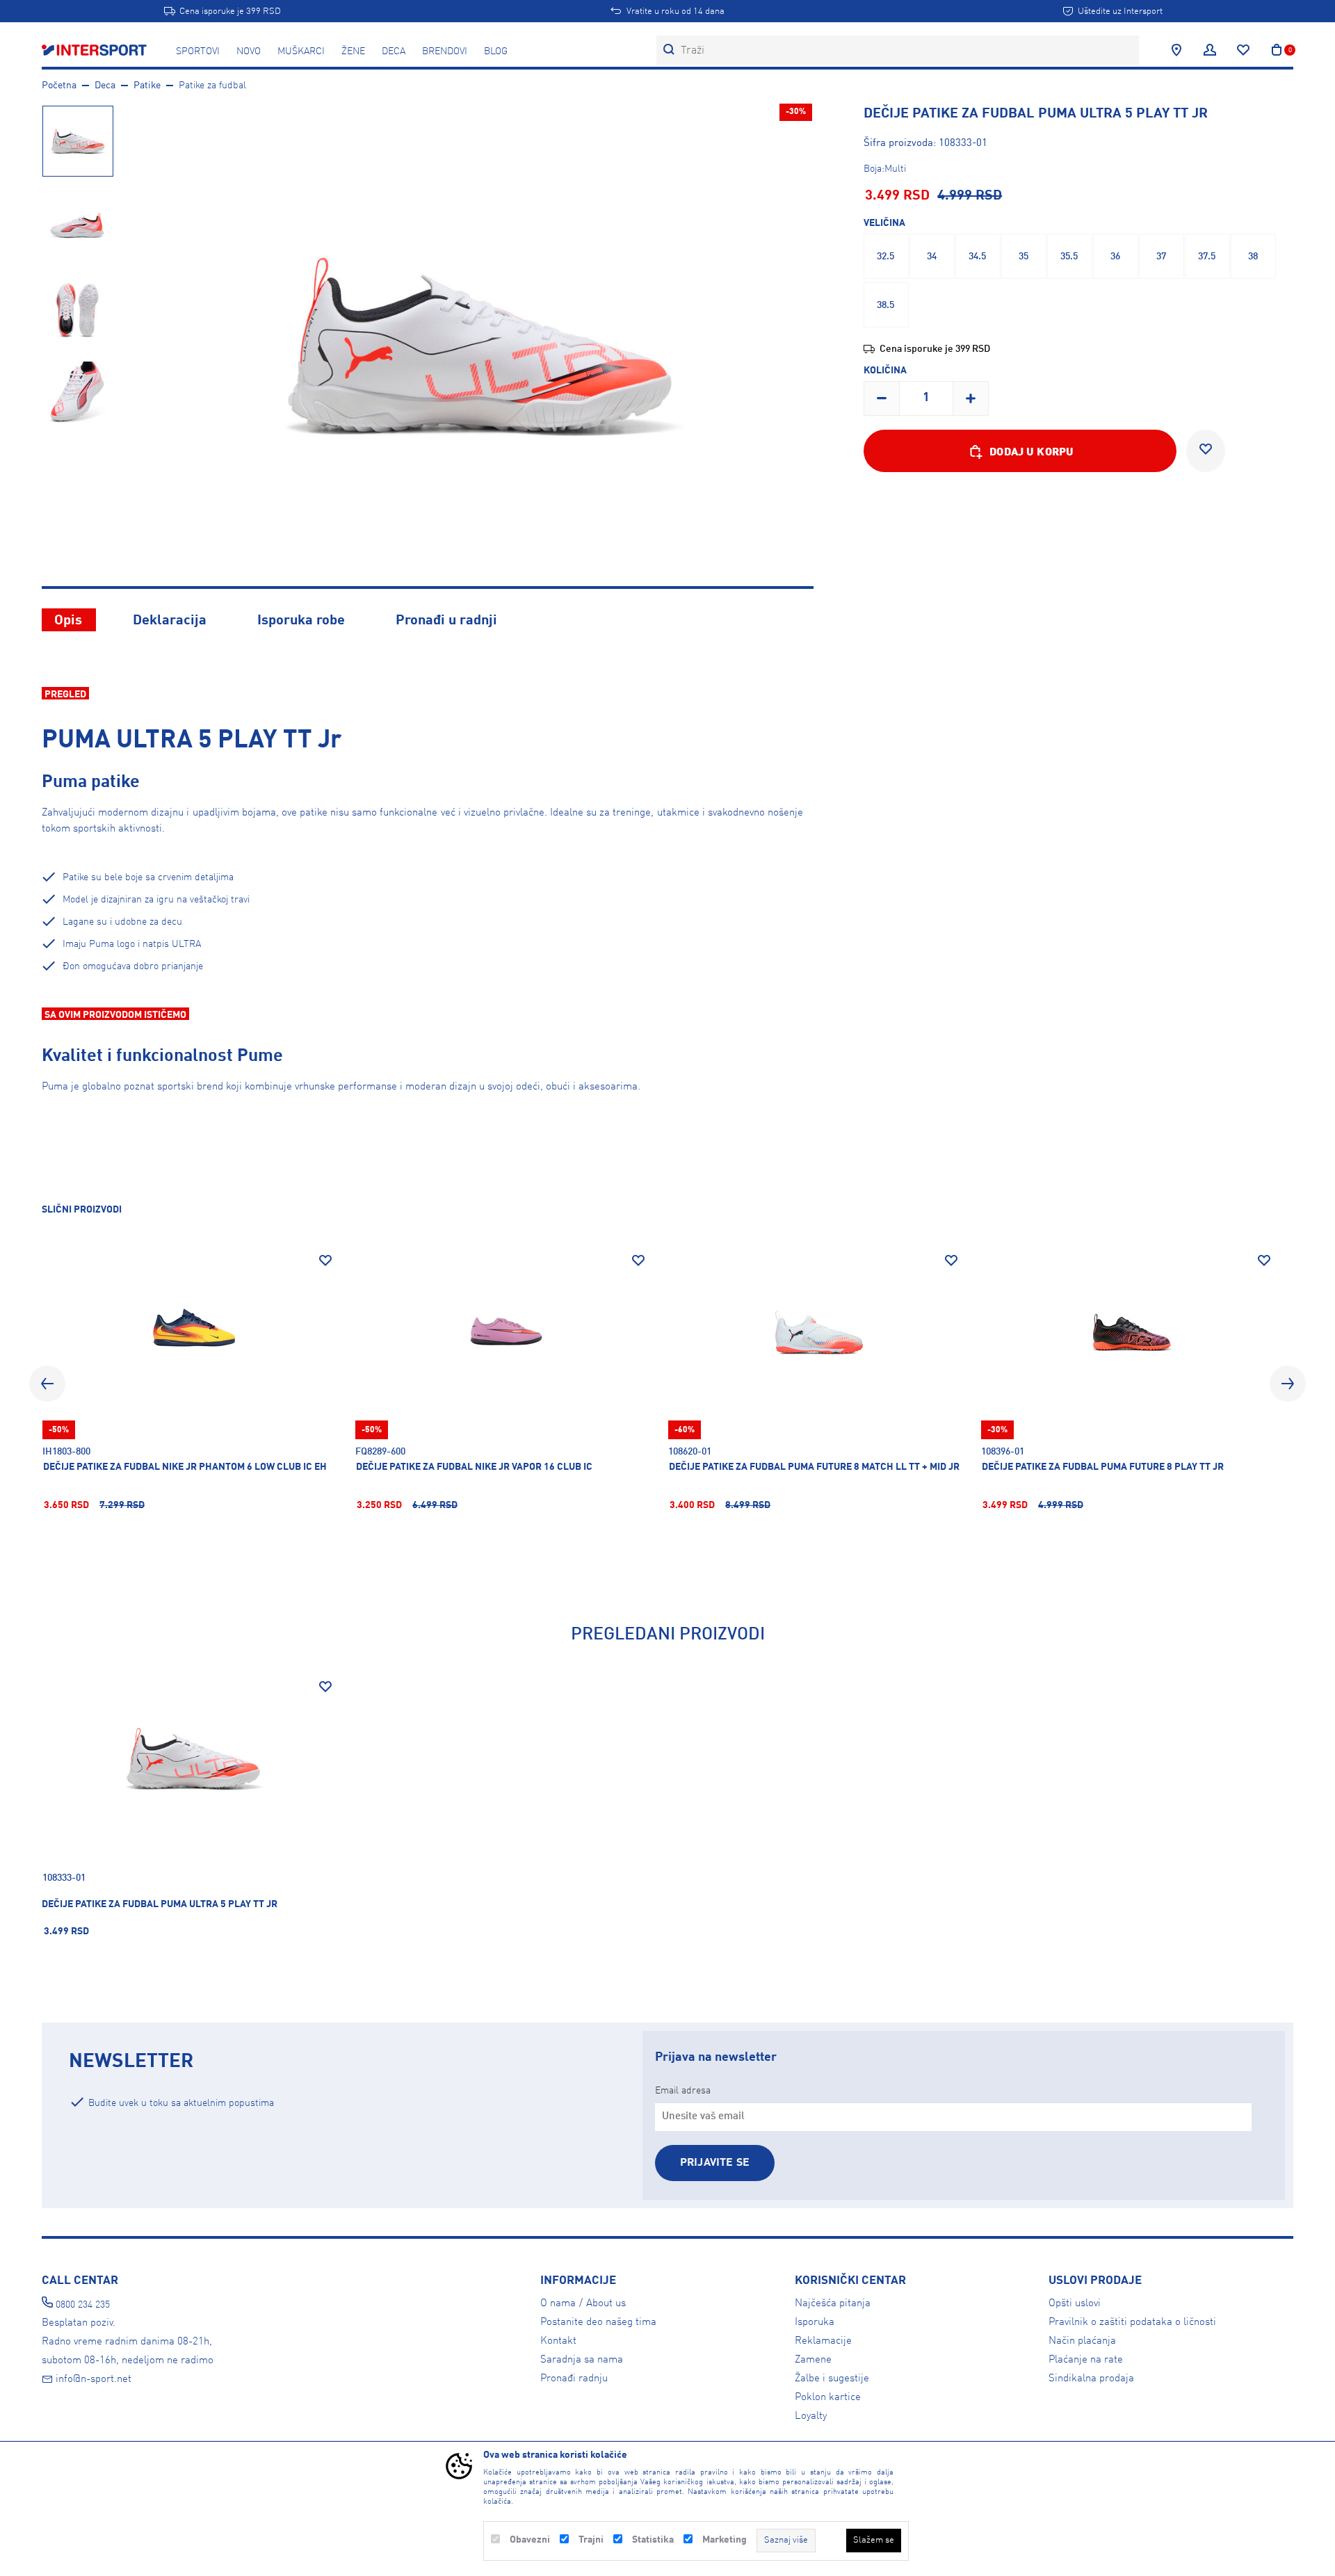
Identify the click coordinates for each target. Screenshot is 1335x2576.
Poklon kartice (828, 2397)
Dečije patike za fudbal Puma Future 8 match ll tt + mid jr (814, 1467)
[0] (1277, 50)
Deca (394, 51)
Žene (353, 51)
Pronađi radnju (574, 2379)
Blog (496, 51)
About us (606, 2303)
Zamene (813, 2360)
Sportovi (198, 51)
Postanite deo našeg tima (598, 2322)
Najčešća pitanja (833, 2303)
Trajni (591, 2540)
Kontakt (558, 2341)
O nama (558, 2303)
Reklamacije (823, 2341)
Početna (59, 86)
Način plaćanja (1082, 2341)
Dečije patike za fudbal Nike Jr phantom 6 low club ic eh (185, 1467)
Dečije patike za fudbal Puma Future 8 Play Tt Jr (1103, 1467)
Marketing (725, 2540)
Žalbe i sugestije (832, 2379)
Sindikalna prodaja (1091, 2379)
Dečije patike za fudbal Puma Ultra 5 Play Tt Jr (160, 1904)
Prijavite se (715, 2163)
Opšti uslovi (1075, 2303)
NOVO (249, 51)
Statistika (653, 2540)
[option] (77, 140)
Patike (147, 86)
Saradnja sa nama (582, 2360)
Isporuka (815, 2322)
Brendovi (445, 51)
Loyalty (811, 2416)
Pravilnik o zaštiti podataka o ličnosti (1132, 2322)
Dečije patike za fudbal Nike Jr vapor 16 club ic (474, 1467)
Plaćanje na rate (1086, 2360)
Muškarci (301, 51)
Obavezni (530, 2540)
